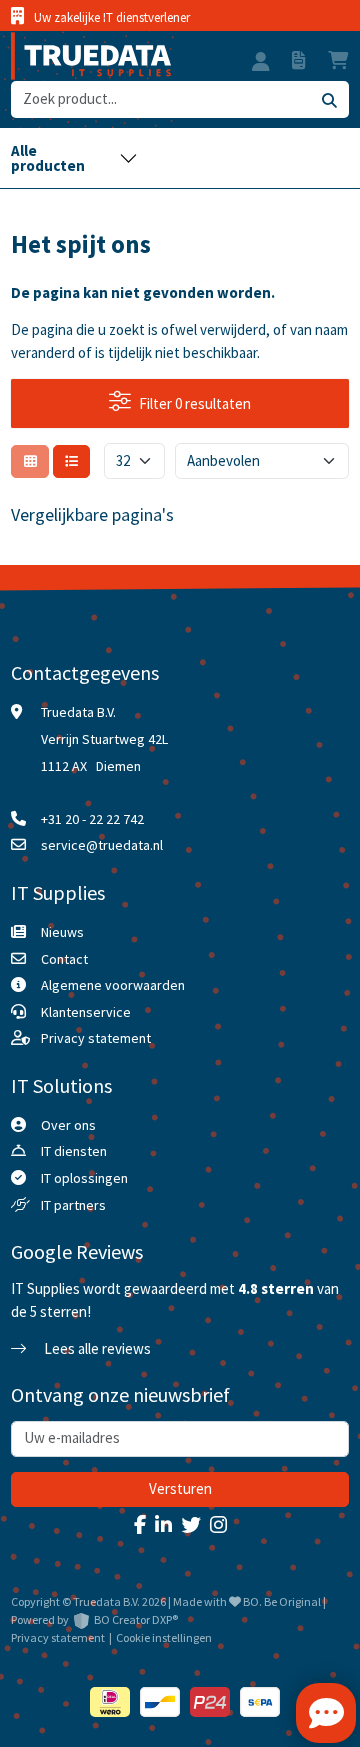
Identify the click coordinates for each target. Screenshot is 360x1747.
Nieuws (62, 932)
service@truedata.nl (102, 845)
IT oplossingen (84, 1178)
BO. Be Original (282, 1601)
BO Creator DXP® (136, 1619)
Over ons (68, 1125)
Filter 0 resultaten (195, 403)
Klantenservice (86, 1012)
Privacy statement (96, 1038)
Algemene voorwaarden (113, 985)
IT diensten (74, 1151)
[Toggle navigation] (74, 158)
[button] (261, 64)
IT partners (73, 1205)
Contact (64, 959)
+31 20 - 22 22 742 (92, 819)
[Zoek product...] (329, 99)
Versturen (180, 1488)
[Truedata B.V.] (91, 56)
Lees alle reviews (96, 1348)
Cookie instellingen (164, 1637)
